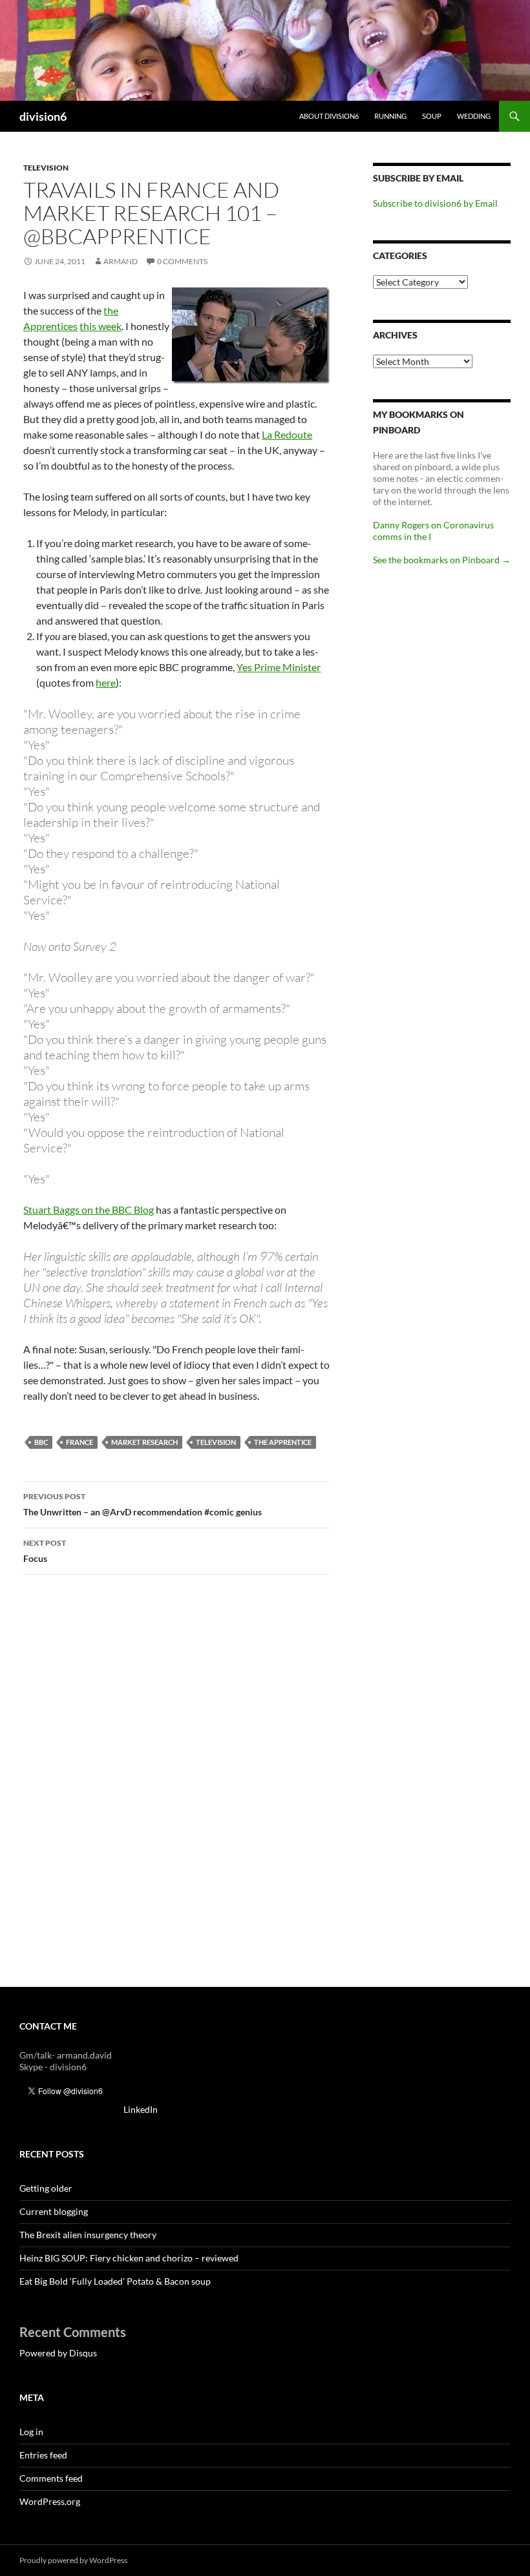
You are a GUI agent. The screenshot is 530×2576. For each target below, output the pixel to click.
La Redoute (287, 434)
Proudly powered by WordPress (73, 2560)
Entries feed (43, 2455)
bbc (41, 1442)
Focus (45, 1551)
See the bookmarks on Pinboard (442, 560)
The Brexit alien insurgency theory (88, 2235)
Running (390, 116)
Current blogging (54, 2211)
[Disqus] (177, 1787)
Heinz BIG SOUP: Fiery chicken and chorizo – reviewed (129, 2258)
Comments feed (51, 2478)
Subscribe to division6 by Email (435, 203)
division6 (43, 116)
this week (101, 326)
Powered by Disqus (58, 2353)
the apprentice (283, 1442)
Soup (432, 116)
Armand (121, 261)
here (106, 682)
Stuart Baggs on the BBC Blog (89, 1210)
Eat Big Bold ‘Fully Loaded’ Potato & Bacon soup (115, 2281)
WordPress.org (50, 2501)
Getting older (46, 2188)
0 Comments (182, 261)
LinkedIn (141, 2109)
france (79, 1442)
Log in (31, 2432)
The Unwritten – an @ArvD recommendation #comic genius (143, 1504)
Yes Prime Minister (279, 667)
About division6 (329, 116)
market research (144, 1442)
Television (46, 168)
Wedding (474, 116)
